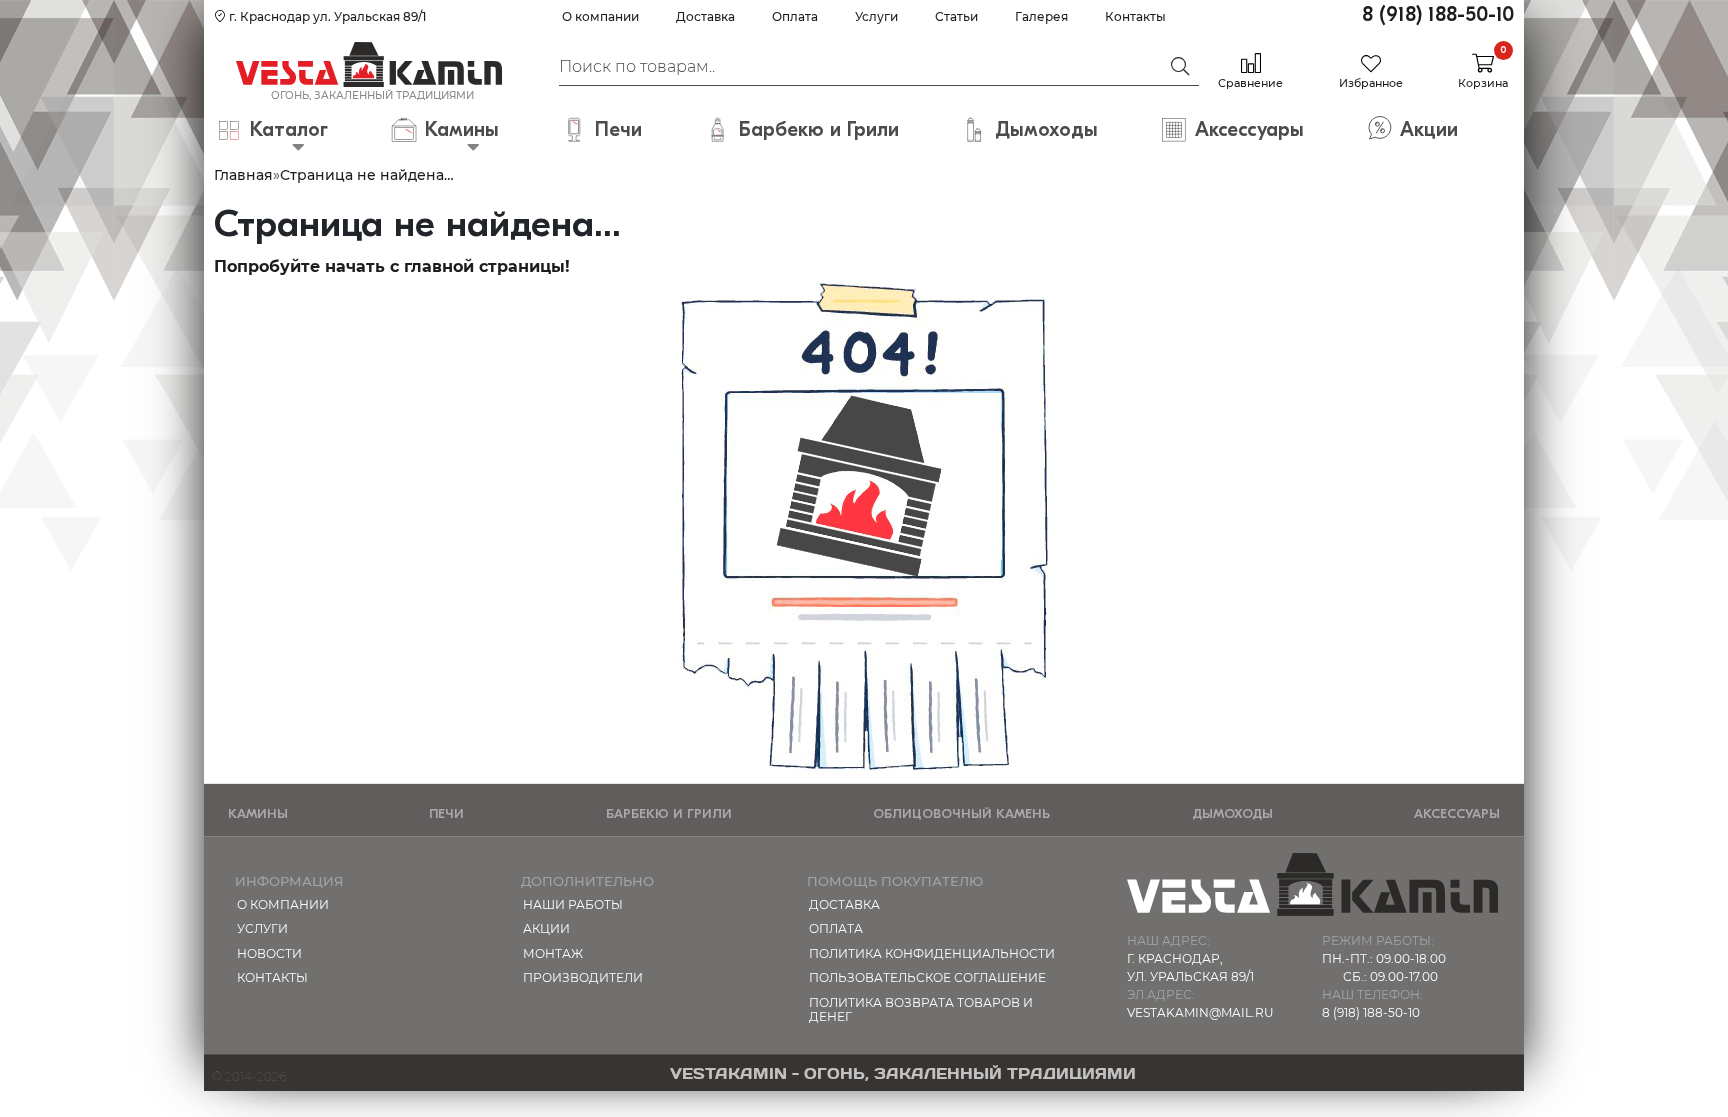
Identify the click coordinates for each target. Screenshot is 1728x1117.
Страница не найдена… (367, 175)
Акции (546, 928)
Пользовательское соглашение (927, 977)
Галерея (1041, 16)
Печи (446, 813)
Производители (583, 977)
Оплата (795, 16)
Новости (269, 953)
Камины (258, 813)
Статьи (956, 16)
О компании (600, 16)
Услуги (876, 16)
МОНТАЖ (553, 953)
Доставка (705, 16)
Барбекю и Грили (669, 813)
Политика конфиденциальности (932, 953)
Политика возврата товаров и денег (921, 1009)
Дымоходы (1232, 813)
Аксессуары (1457, 813)
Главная (243, 175)
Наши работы (573, 904)
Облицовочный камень (961, 813)
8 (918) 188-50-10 (1438, 14)
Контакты (1135, 16)
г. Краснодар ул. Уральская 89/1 (326, 16)
